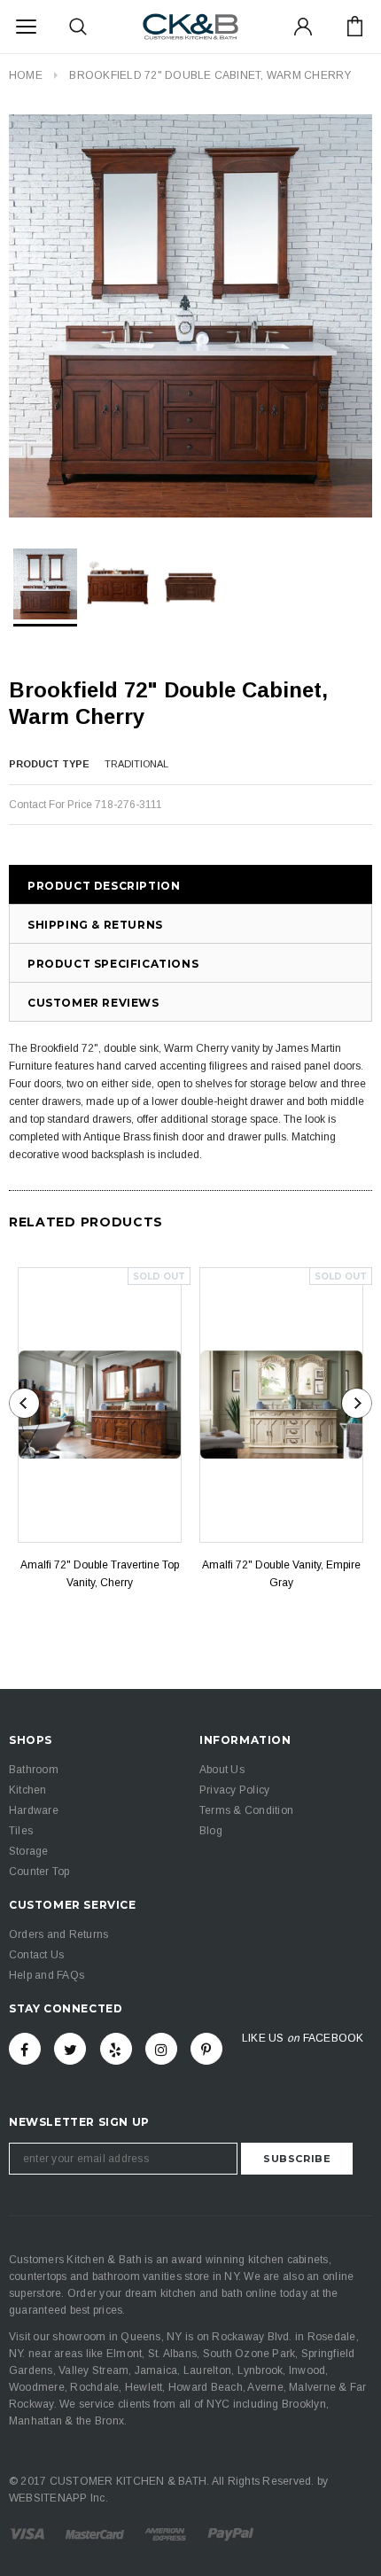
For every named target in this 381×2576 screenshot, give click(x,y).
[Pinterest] (206, 2049)
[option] (190, 316)
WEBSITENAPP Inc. (58, 2498)
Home (26, 75)
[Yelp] (116, 2049)
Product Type (49, 764)
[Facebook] (25, 2049)
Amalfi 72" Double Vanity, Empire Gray (281, 1574)
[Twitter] (70, 2049)
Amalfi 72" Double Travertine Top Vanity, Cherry (100, 1574)
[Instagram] (161, 2049)
